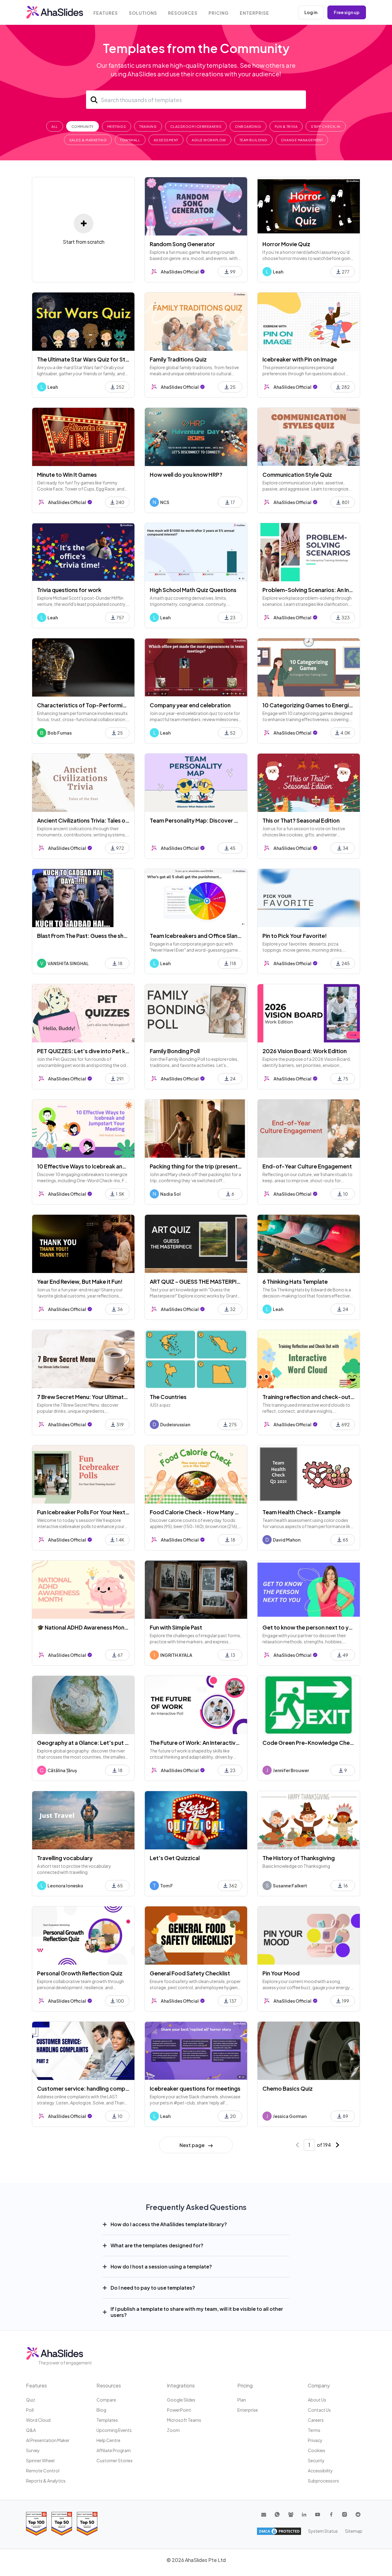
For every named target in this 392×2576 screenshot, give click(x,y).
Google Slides (181, 2400)
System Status (323, 2531)
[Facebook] (331, 2514)
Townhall (130, 140)
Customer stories (115, 2460)
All (55, 126)
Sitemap (354, 2531)
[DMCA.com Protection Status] (279, 2531)
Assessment (166, 140)
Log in (311, 12)
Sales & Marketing (88, 140)
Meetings (117, 126)
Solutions (143, 13)
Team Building (253, 140)
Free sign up (347, 12)
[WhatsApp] (277, 2514)
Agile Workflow (209, 140)
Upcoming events (114, 2430)
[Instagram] (345, 2514)
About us (317, 2400)
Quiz (31, 2400)
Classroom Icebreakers (196, 126)
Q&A (31, 2430)
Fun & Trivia (286, 126)
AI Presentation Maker (48, 2440)
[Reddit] (358, 2514)
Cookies (317, 2450)
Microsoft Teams (184, 2420)
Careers (316, 2420)
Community (83, 126)
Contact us (319, 2410)
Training (148, 126)
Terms (314, 2430)
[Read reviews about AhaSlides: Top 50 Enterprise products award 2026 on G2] (87, 2524)
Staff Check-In (326, 126)
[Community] (291, 2514)
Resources (183, 13)
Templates (107, 2420)
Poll (30, 2410)
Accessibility (320, 2471)
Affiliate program (114, 2450)
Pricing (219, 13)
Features (106, 13)
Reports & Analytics (46, 2481)
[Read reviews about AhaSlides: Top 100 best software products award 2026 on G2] (36, 2524)
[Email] (264, 2514)
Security (316, 2460)
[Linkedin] (304, 2514)
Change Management (302, 140)
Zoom (173, 2430)
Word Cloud (38, 2420)
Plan (242, 2400)
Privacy (315, 2440)
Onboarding (248, 126)
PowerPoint (179, 2410)
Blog (101, 2410)
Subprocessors (323, 2481)
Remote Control (43, 2471)
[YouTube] (318, 2514)
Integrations (181, 2385)
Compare (106, 2400)
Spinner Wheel (40, 2460)
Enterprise (254, 13)
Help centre (108, 2440)
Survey (33, 2450)
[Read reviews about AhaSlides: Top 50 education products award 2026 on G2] (62, 2524)
